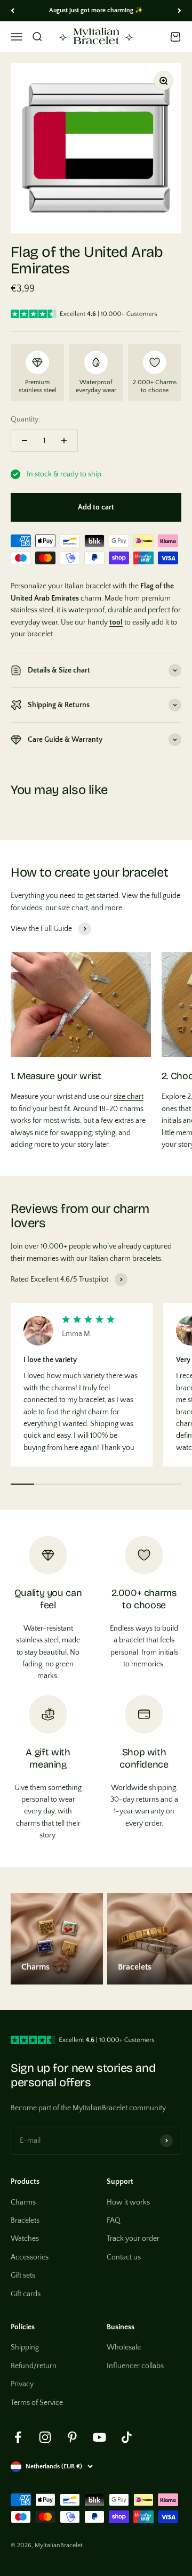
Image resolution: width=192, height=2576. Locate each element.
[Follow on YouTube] (99, 2437)
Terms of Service (37, 2403)
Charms (23, 2202)
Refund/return (34, 2366)
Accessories (30, 2257)
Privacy (22, 2384)
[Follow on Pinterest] (72, 2437)
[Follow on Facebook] (18, 2437)
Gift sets (23, 2275)
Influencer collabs (135, 2366)
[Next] (179, 11)
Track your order (133, 2239)
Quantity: (25, 419)
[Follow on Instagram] (45, 2437)
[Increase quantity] (64, 441)
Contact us (124, 2257)
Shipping (25, 2347)
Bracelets (25, 2221)
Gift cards (26, 2294)
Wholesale (124, 2347)
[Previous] (13, 11)
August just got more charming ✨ (96, 10)
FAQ (114, 2221)
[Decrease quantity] (25, 441)
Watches (25, 2239)
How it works (128, 2202)
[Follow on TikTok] (127, 2437)
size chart (129, 1097)
